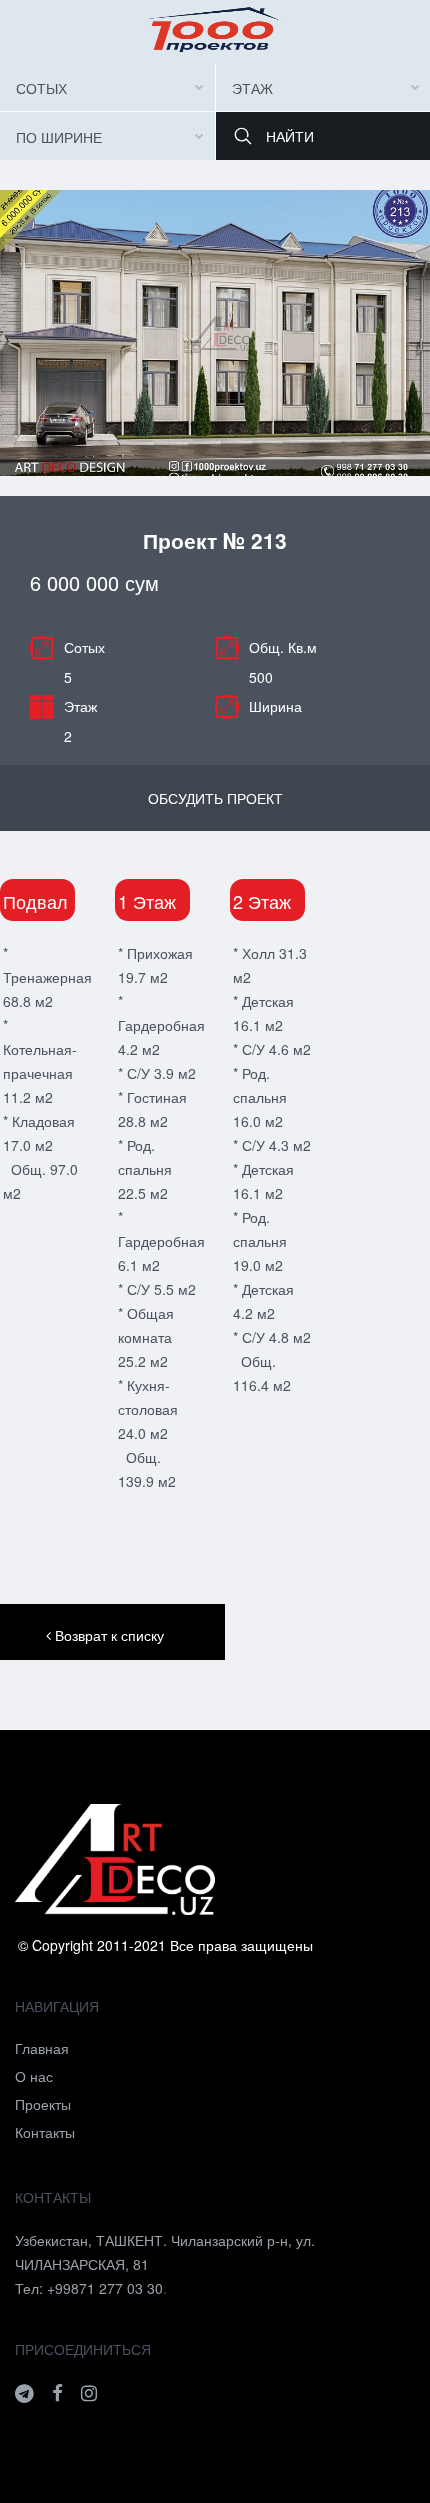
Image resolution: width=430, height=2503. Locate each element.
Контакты (45, 2132)
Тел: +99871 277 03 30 (89, 2288)
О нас (34, 2076)
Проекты (43, 2104)
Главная (42, 2048)
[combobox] (107, 87)
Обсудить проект (215, 798)
